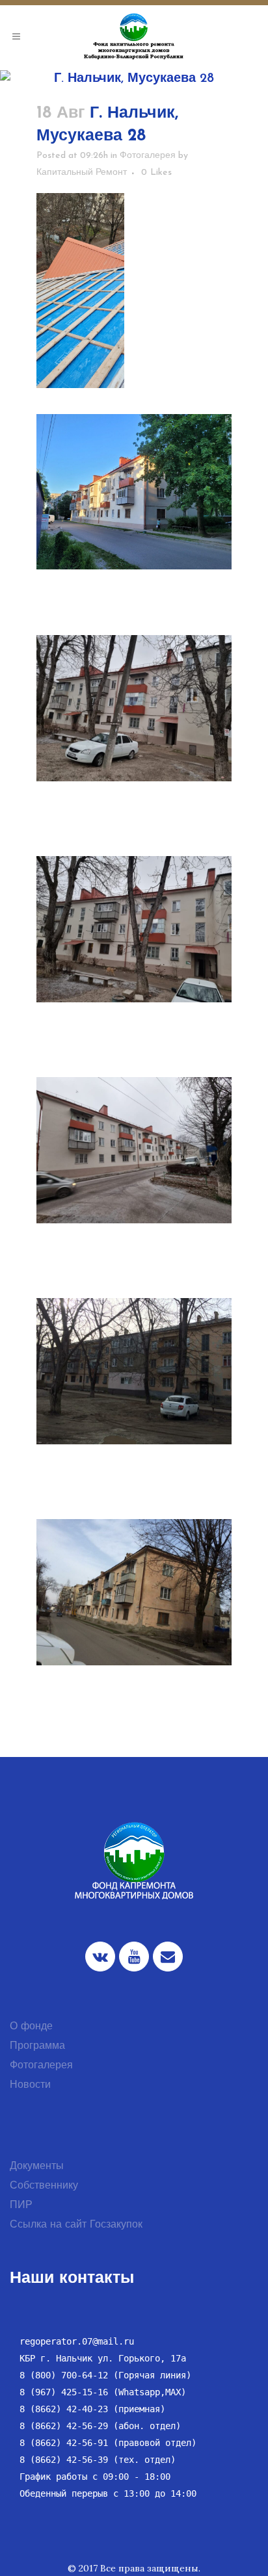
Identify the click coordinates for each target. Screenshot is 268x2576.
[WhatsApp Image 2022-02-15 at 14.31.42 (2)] (134, 708)
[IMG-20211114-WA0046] (134, 291)
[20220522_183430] (134, 492)
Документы (37, 2166)
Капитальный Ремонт (82, 173)
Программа (37, 2046)
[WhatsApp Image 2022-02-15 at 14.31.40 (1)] (134, 929)
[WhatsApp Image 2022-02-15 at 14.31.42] (134, 1150)
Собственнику (44, 2186)
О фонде (31, 2027)
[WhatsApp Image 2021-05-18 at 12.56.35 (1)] (134, 1371)
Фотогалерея (148, 156)
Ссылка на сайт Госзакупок (76, 2225)
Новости (30, 2085)
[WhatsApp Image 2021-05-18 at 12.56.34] (134, 1592)
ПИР (21, 2205)
